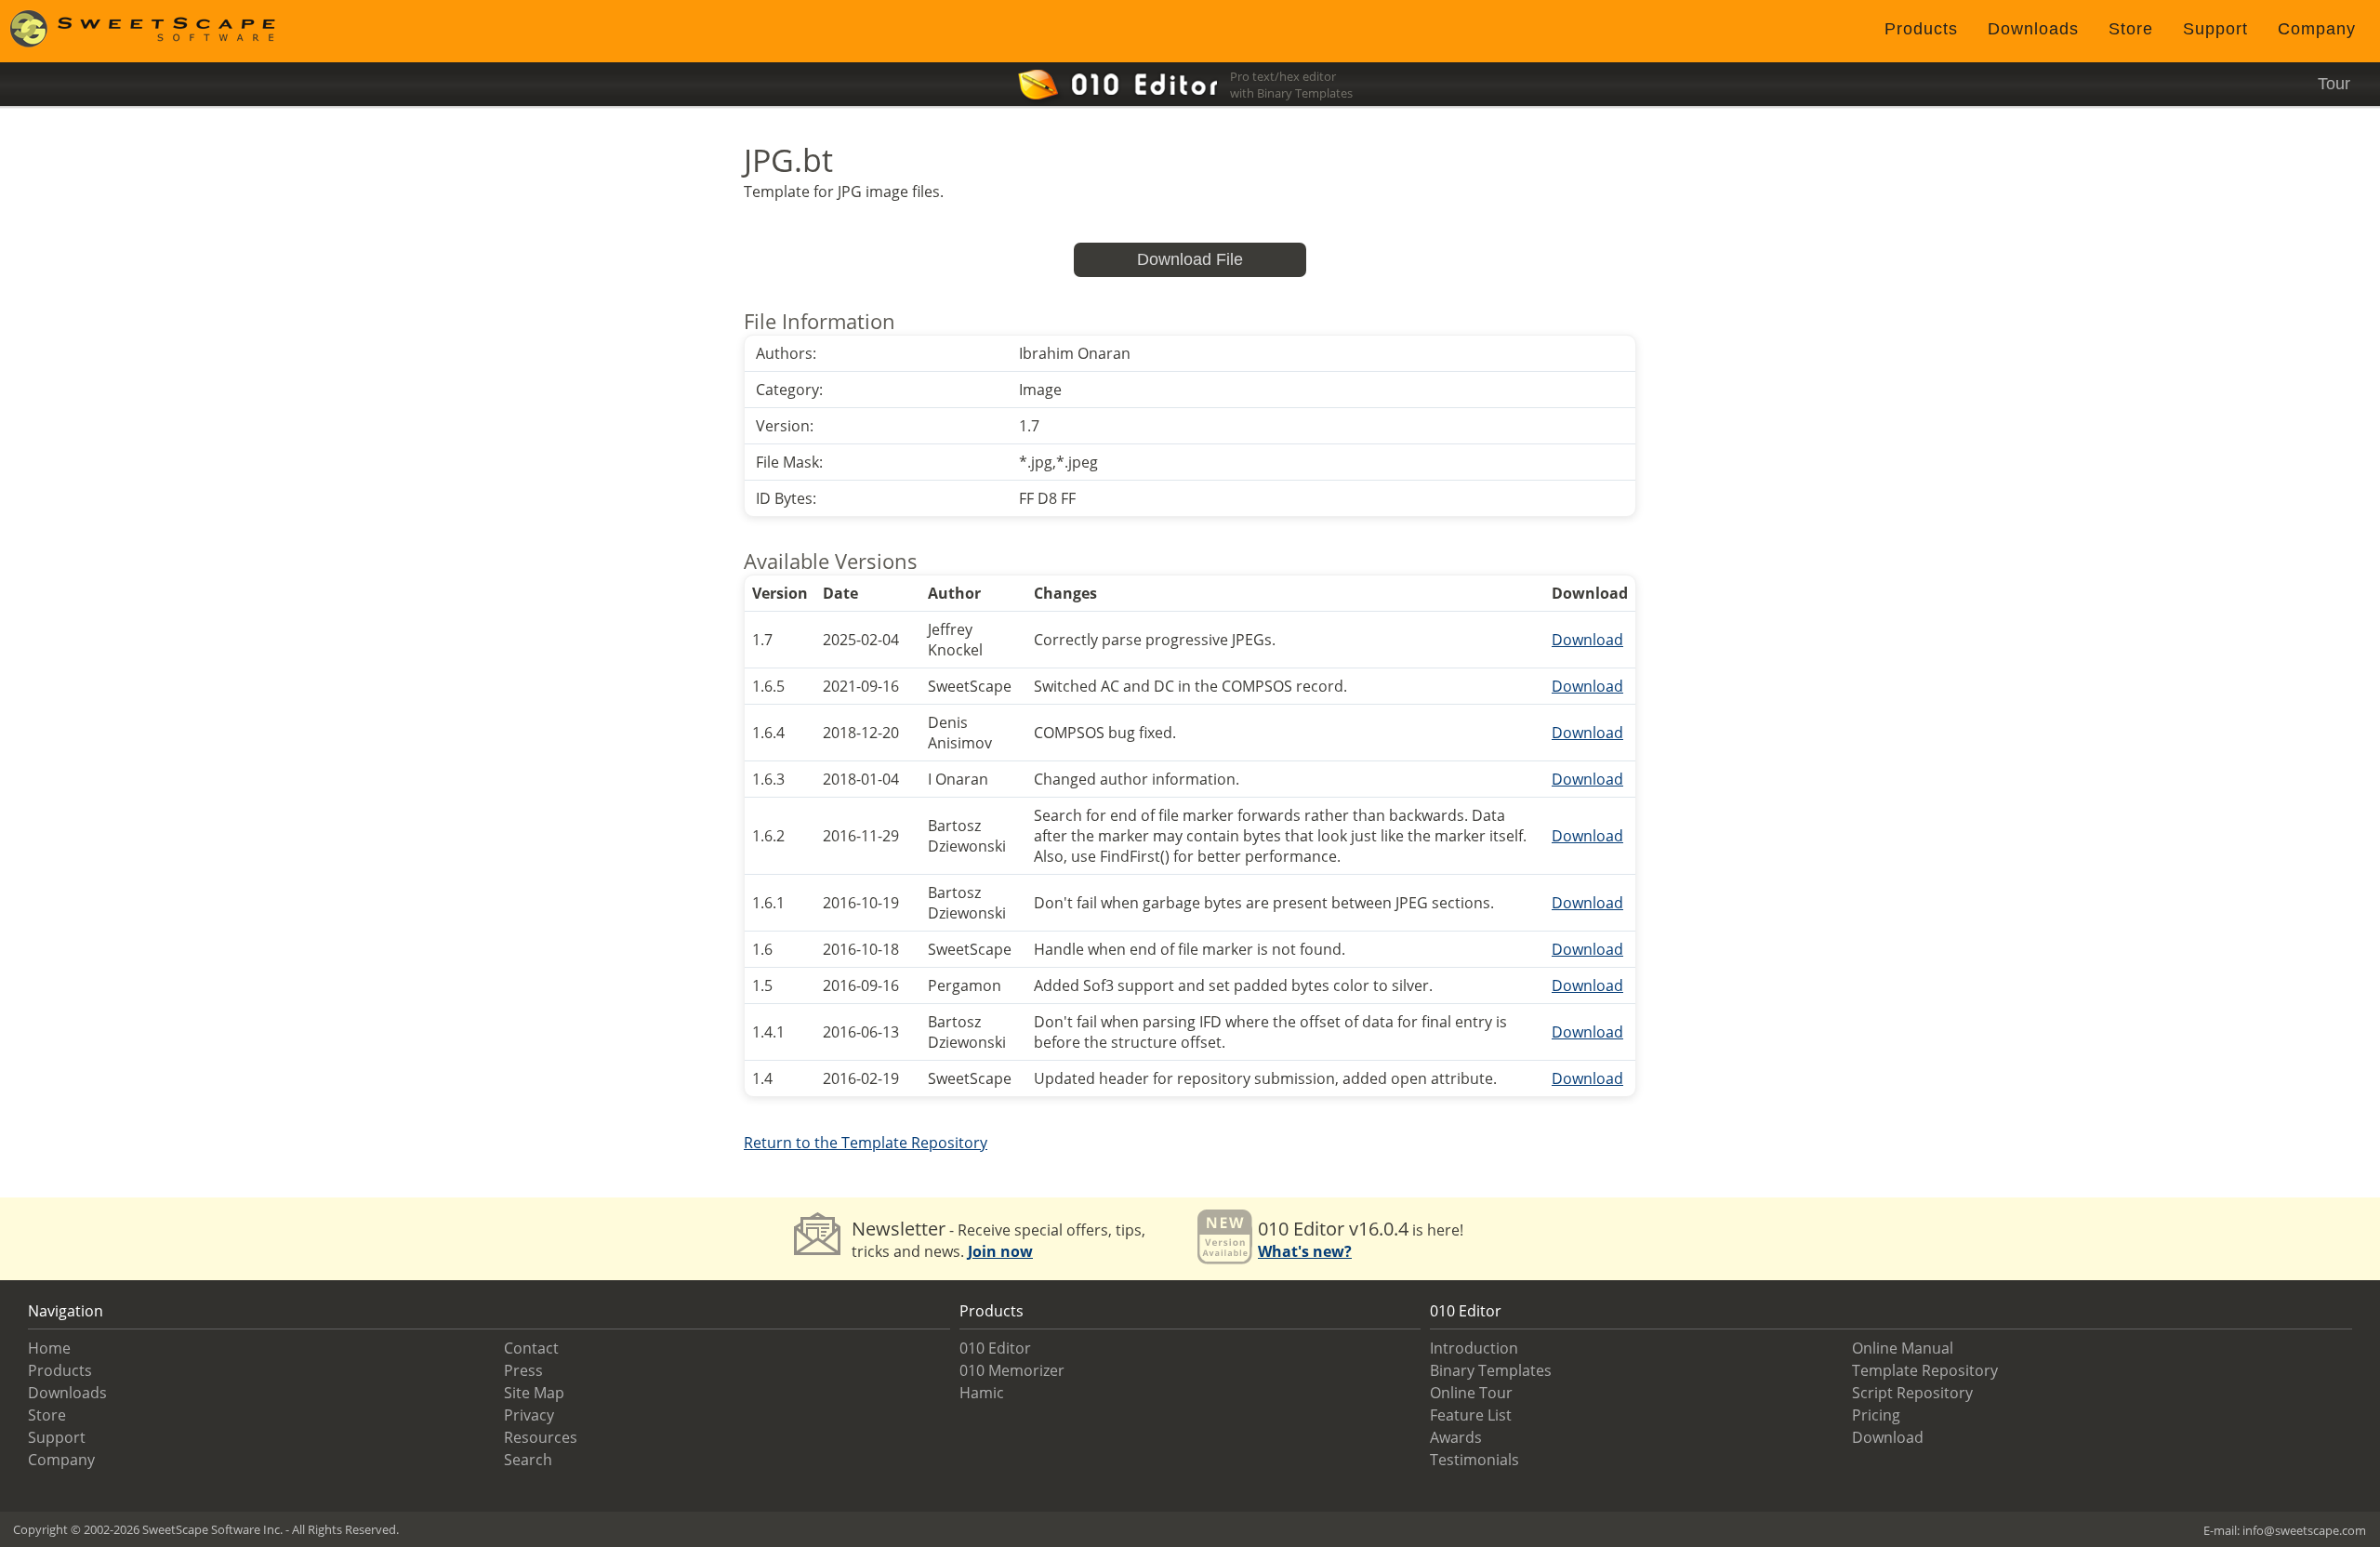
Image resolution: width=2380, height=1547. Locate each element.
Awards (1456, 1437)
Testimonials (1474, 1460)
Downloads (2033, 29)
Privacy (529, 1415)
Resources (541, 1437)
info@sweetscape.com (2304, 1530)
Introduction (1474, 1348)
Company (2317, 29)
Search (528, 1460)
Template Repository (1925, 1370)
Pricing (1876, 1415)
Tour (2334, 84)
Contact (531, 1348)
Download (1587, 640)
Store (2131, 29)
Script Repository (1912, 1393)
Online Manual (1903, 1348)
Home (49, 1348)
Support (2215, 29)
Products (1921, 29)
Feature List (1471, 1415)
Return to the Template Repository (866, 1143)
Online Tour (1471, 1393)
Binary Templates (1491, 1370)
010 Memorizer (1012, 1370)
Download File (1190, 259)
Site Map (534, 1393)
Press (523, 1370)
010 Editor (995, 1348)
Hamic (982, 1393)
